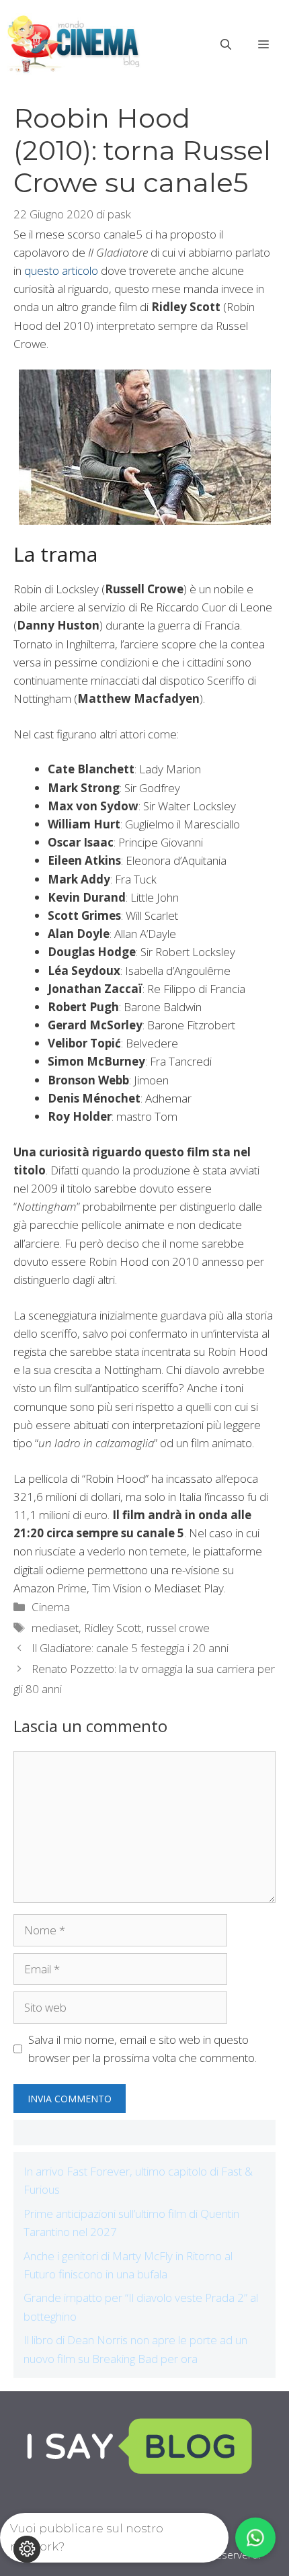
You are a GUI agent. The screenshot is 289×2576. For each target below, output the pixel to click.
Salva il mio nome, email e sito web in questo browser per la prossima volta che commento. (142, 2049)
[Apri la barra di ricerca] (226, 44)
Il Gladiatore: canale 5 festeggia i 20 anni (130, 1648)
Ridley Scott (113, 1628)
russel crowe (178, 1628)
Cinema (51, 1607)
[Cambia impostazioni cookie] (27, 2549)
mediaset (55, 1628)
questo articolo (61, 270)
